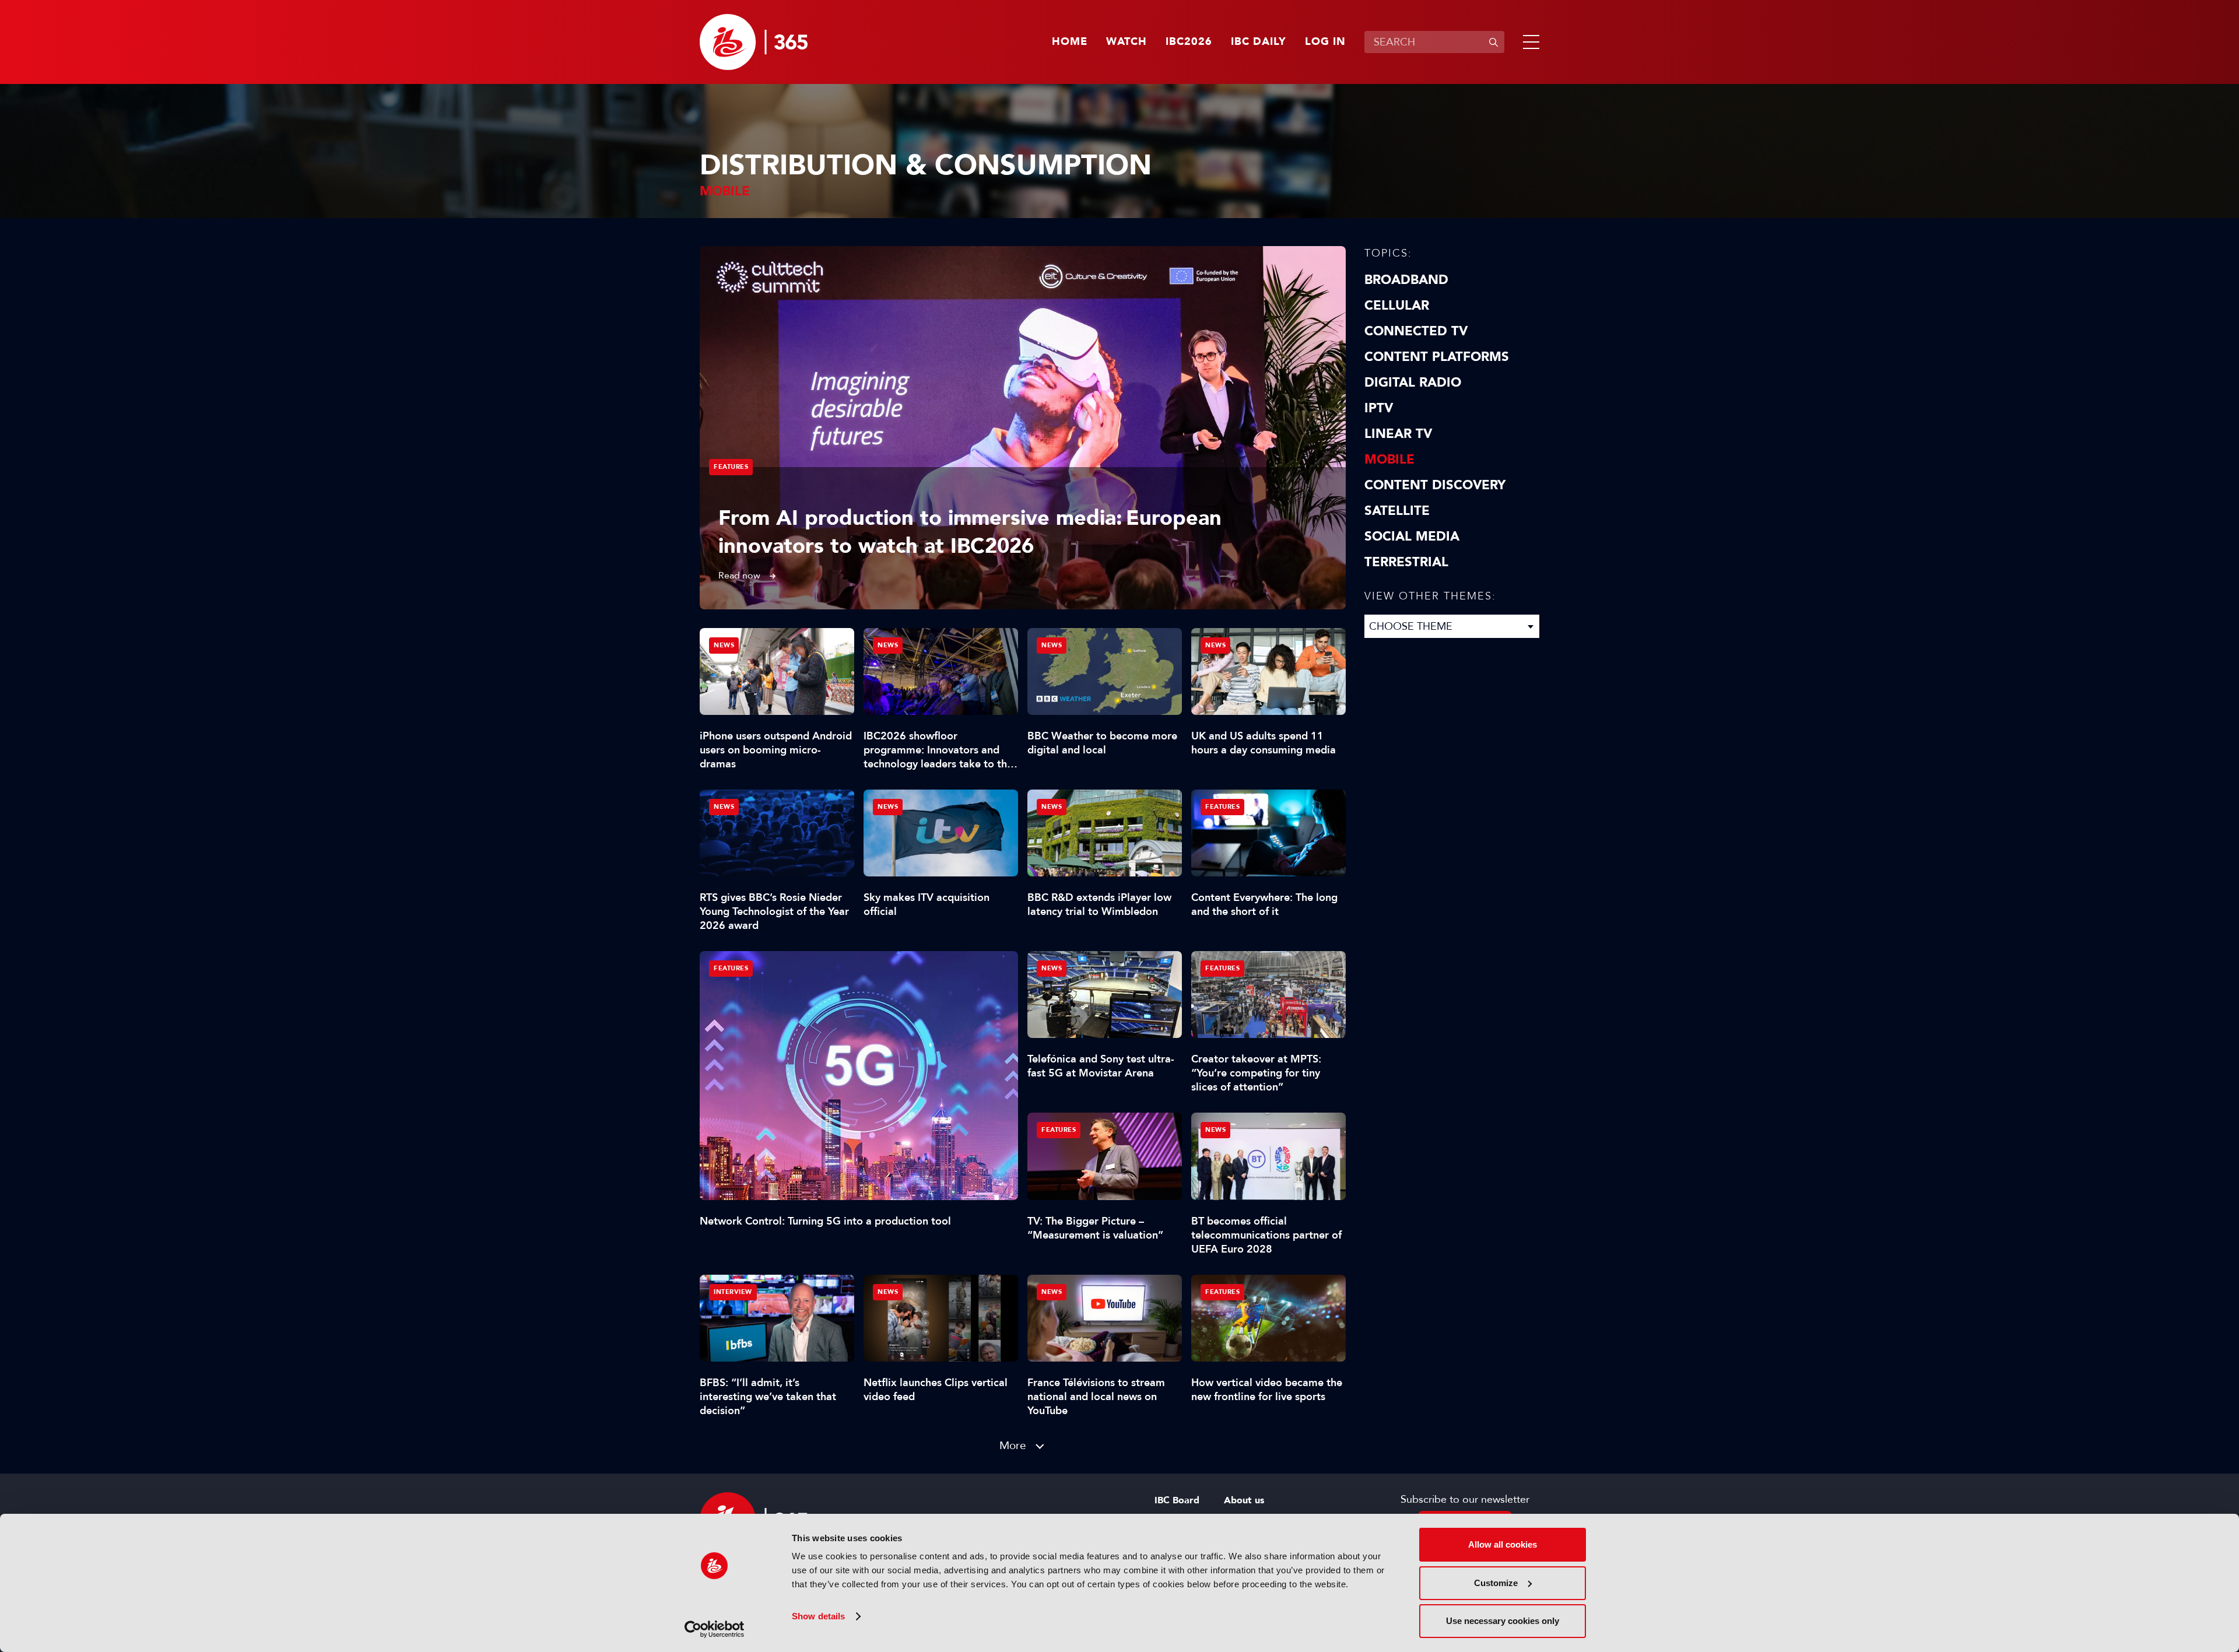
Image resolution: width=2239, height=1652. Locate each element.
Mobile (1389, 460)
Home (1070, 42)
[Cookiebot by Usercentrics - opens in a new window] (715, 1629)
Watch (1126, 42)
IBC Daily (1259, 42)
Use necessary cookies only (1503, 1621)
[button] (1529, 42)
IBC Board (1177, 1500)
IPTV (1379, 408)
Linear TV (1398, 434)
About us (1244, 1500)
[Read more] (1023, 428)
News (724, 645)
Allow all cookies (1503, 1544)
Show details (818, 1616)
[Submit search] (1493, 42)
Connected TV (1416, 331)
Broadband (1406, 280)
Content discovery (1435, 485)
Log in (1325, 42)
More (1013, 1445)
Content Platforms (1437, 357)
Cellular (1397, 306)
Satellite (1397, 511)
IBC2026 (1189, 42)
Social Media (1412, 536)
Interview (733, 1292)
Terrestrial (1406, 562)
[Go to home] (754, 42)
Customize (1496, 1583)
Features (731, 467)
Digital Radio (1413, 383)
